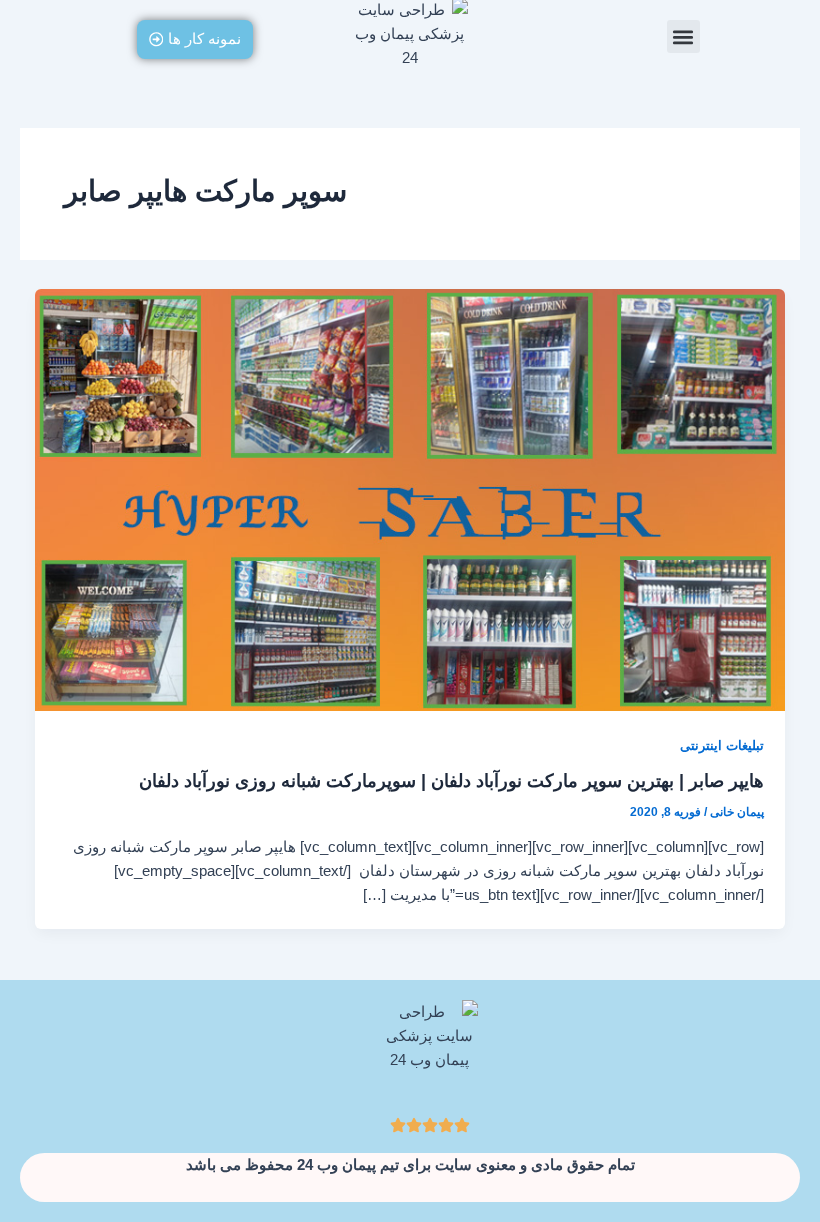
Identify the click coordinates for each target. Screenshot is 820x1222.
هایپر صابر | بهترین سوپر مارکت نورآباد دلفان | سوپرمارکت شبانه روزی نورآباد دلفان (451, 780)
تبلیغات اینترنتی (722, 745)
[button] (683, 36)
